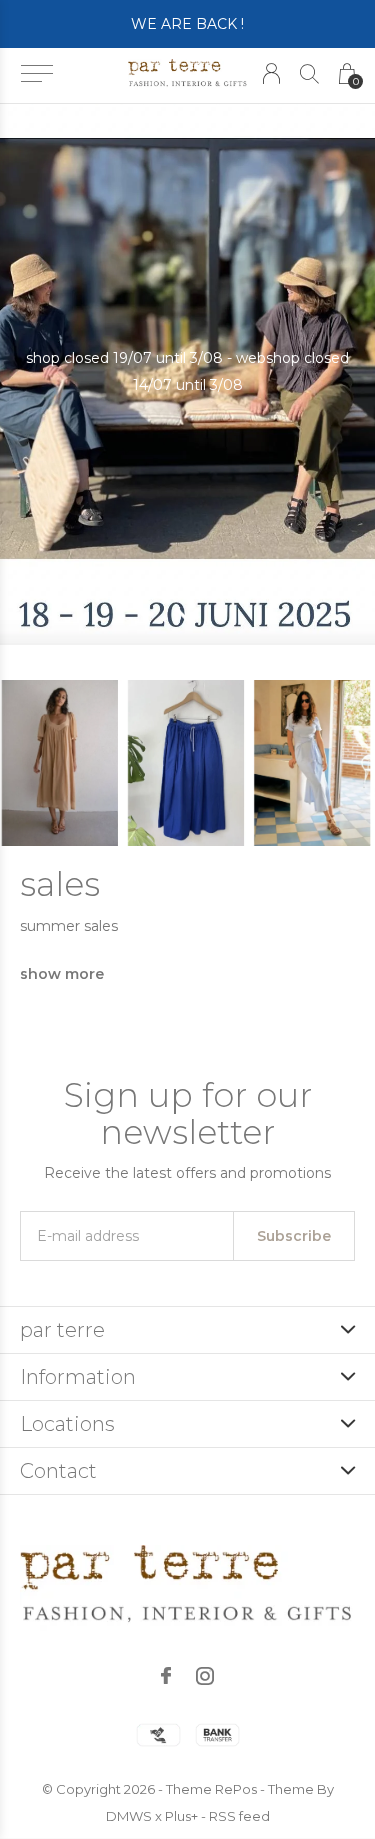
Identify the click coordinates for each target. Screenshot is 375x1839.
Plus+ (181, 1816)
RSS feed (239, 1816)
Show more (62, 974)
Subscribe (294, 1236)
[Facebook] (166, 1676)
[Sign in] (271, 73)
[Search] (309, 73)
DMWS (129, 1816)
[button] (36, 74)
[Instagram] (205, 1676)
